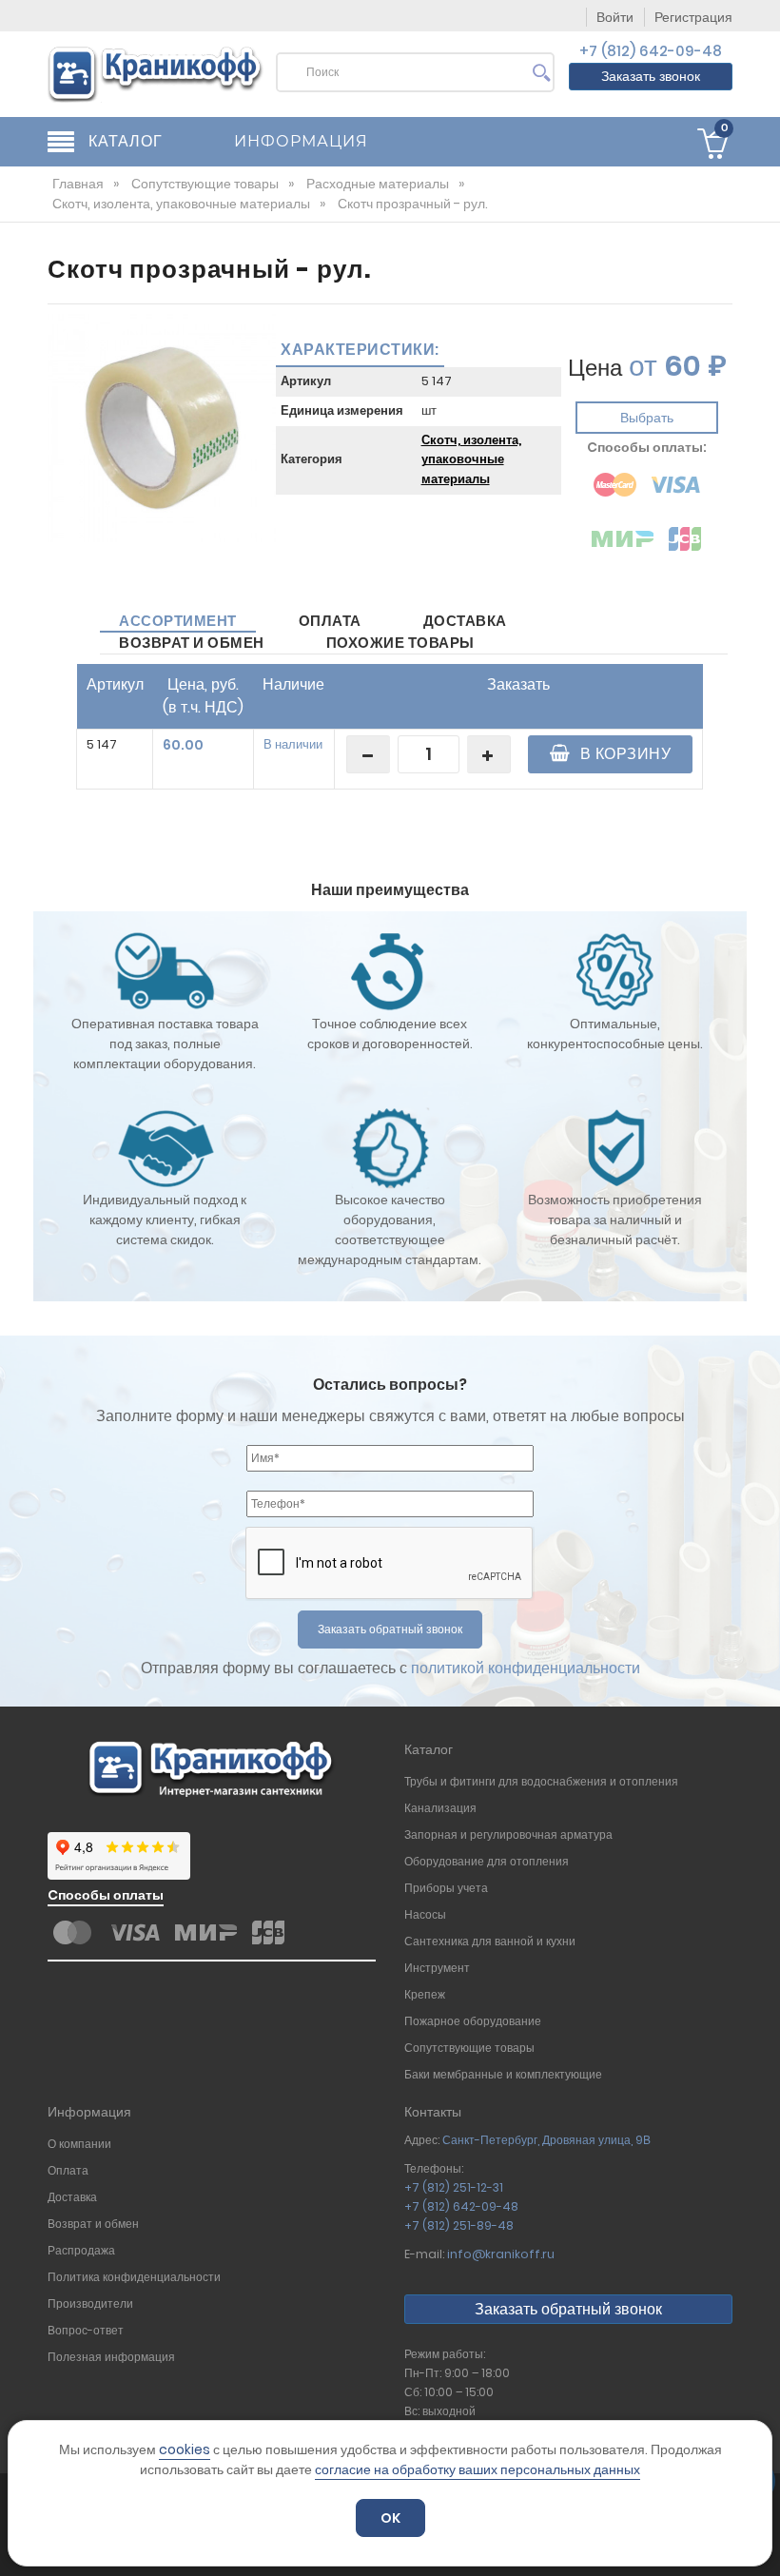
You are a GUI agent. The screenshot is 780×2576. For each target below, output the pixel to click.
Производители (90, 2303)
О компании (79, 2144)
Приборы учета (446, 1888)
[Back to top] (760, 2542)
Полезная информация (111, 2357)
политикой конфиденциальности (526, 1668)
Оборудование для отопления (487, 1861)
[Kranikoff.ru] (156, 73)
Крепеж (425, 1994)
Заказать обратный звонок (568, 2309)
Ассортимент (178, 621)
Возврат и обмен (192, 643)
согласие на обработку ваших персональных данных (478, 2469)
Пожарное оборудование (473, 2021)
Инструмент (437, 1968)
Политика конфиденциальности (136, 2277)
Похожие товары (400, 643)
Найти (543, 77)
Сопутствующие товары (469, 2048)
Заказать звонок (651, 76)
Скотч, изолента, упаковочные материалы (471, 460)
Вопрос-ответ (86, 2330)
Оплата (330, 621)
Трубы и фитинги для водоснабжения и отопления (541, 1781)
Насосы (425, 1914)
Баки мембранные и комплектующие (503, 2074)
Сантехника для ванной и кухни (490, 1941)
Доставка (465, 621)
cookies (185, 2449)
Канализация (440, 1808)
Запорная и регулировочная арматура (510, 1834)
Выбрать (647, 418)
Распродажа (81, 2250)
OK (390, 2518)
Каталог (429, 1749)
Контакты (433, 2112)
